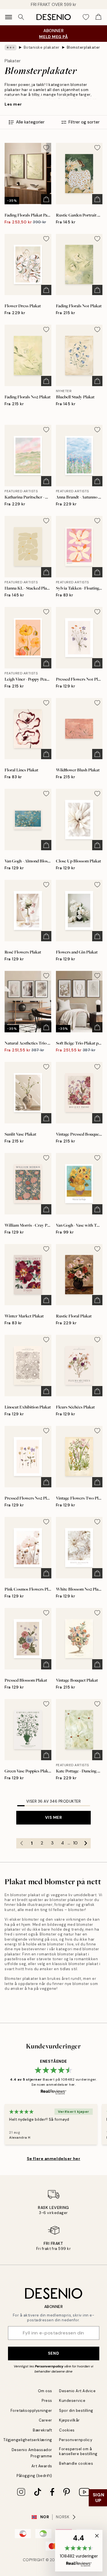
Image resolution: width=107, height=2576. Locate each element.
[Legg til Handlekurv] (46, 199)
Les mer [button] (13, 104)
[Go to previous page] (21, 1843)
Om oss (45, 2391)
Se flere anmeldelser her (53, 2159)
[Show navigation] (9, 17)
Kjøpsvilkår (69, 2420)
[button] (79, 2551)
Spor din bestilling (76, 2411)
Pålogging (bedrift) (34, 2476)
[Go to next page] (86, 1843)
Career (46, 2420)
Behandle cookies (76, 2463)
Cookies (67, 2430)
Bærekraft (43, 2430)
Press (47, 2401)
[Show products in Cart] (98, 17)
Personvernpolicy (49, 2366)
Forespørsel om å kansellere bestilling (78, 2451)
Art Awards (42, 2466)
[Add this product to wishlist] (46, 148)
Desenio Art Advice (77, 2391)
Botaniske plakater (42, 47)
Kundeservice (72, 2401)
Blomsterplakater (83, 47)
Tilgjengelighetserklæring (28, 2440)
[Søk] (21, 17)
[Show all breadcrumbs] (11, 48)
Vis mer (54, 1817)
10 (75, 1843)
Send (53, 2353)
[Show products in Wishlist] (86, 17)
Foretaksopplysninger (31, 2411)
